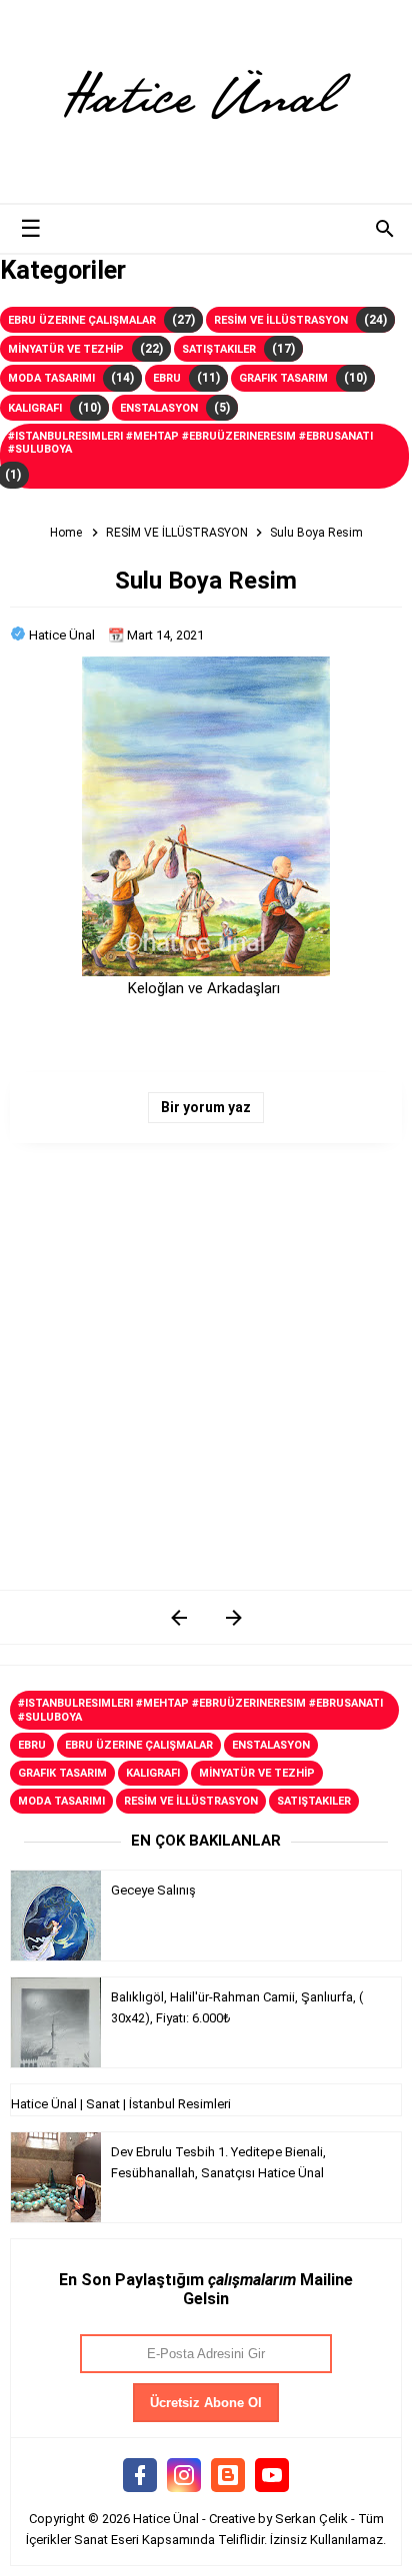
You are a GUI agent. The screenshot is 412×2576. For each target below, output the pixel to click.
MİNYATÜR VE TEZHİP (66, 349)
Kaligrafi (35, 408)
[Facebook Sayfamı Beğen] (140, 2476)
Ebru (167, 378)
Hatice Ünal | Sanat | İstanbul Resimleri (121, 2104)
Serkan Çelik (311, 2519)
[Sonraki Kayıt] (178, 1617)
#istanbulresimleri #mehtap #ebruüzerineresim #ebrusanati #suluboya (190, 443)
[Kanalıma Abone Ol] (272, 2476)
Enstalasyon (159, 408)
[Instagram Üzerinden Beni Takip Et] (184, 2476)
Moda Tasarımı (51, 378)
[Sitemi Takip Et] (228, 2476)
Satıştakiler (219, 349)
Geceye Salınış (153, 1890)
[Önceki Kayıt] (233, 1617)
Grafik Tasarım (283, 378)
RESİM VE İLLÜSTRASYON (281, 320)
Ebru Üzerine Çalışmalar (82, 320)
